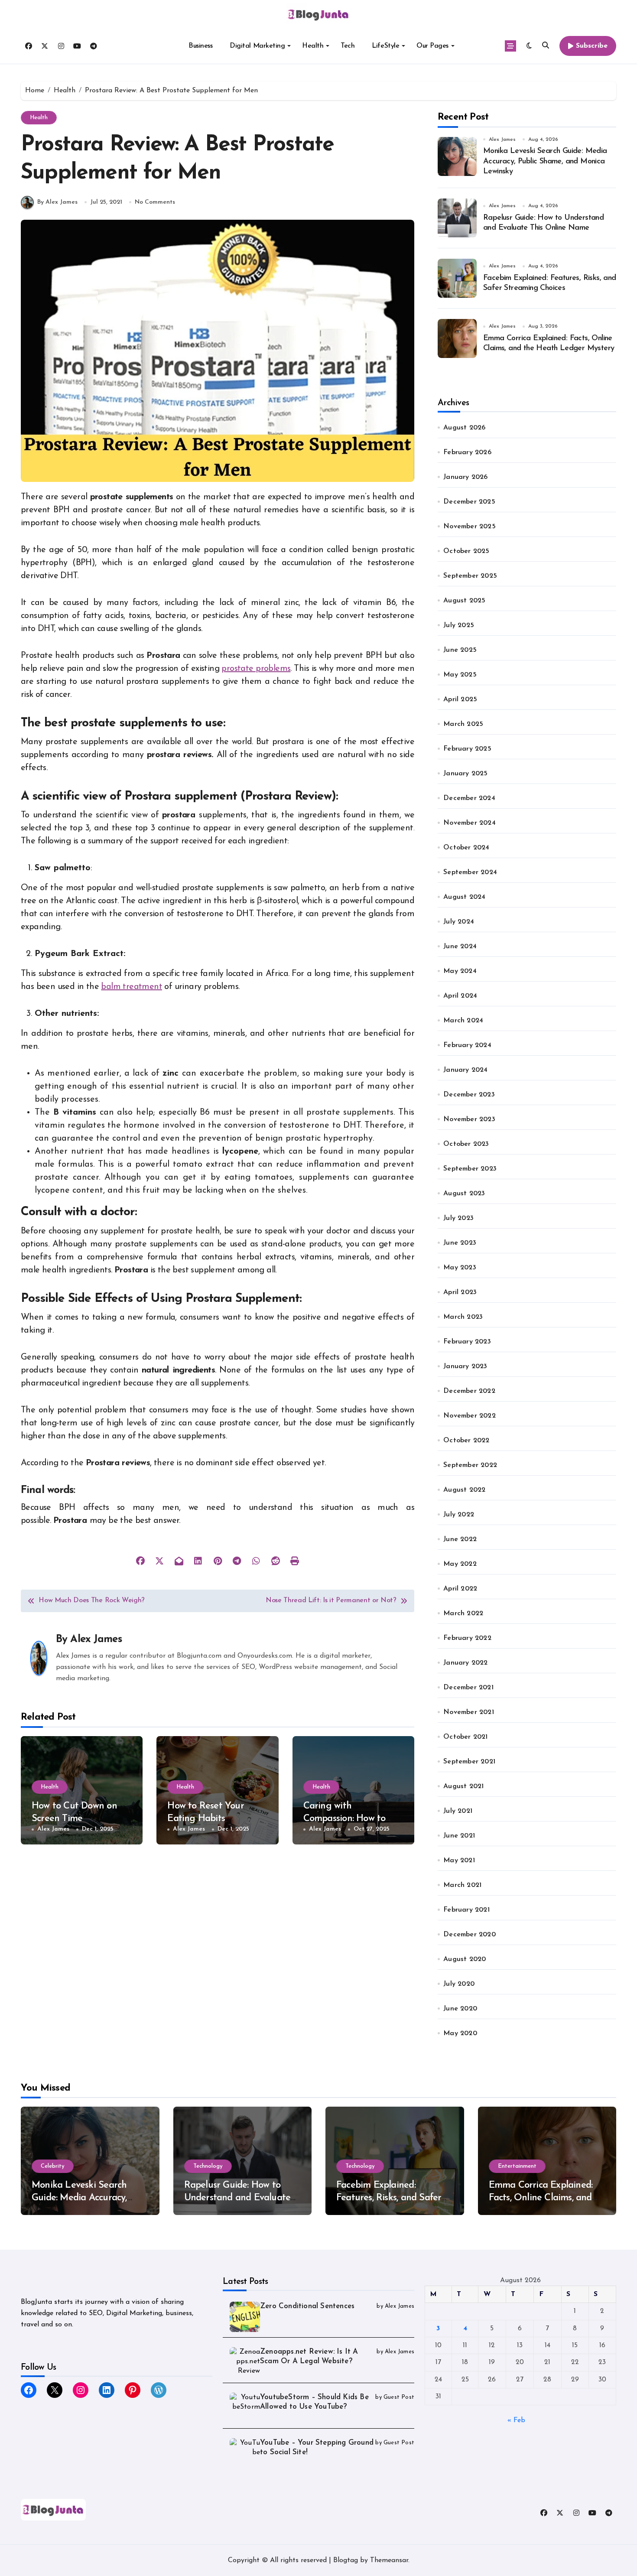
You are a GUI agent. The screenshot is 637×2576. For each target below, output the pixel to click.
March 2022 (463, 1613)
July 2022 (459, 1515)
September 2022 (470, 1465)
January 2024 (465, 1070)
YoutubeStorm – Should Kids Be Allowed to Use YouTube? (314, 2402)
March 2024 (463, 1021)
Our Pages (432, 46)
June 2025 (460, 650)
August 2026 (464, 428)
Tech (348, 46)
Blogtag (346, 2560)
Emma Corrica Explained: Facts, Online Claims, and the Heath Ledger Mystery (544, 2198)
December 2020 (470, 1935)
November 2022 (470, 1416)
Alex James (96, 1639)
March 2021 (462, 1885)
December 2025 (469, 502)
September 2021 (469, 1762)
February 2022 (467, 1638)
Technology (208, 2166)
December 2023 (469, 1095)
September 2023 (470, 1169)
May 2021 (459, 1860)
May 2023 (460, 1268)
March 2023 (463, 1317)
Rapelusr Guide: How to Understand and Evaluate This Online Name (237, 2198)
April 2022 (460, 1589)
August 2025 (464, 601)
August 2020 (465, 1959)
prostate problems (256, 669)
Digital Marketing (257, 46)
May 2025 (460, 675)
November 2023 (469, 1119)
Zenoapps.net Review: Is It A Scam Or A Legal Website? (309, 2356)
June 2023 (460, 1243)
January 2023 (465, 1366)
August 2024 (464, 897)
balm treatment (132, 987)
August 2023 (464, 1194)
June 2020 (460, 2009)
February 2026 (467, 452)
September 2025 (470, 576)
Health (313, 46)
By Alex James (57, 202)
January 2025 (465, 774)
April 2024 (460, 996)
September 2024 (470, 872)
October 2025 (466, 551)
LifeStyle (385, 46)
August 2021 (463, 1786)
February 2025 (467, 749)
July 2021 (458, 1811)
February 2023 (467, 1342)
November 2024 (470, 823)
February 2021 (466, 1910)
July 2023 (458, 1218)
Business (200, 46)
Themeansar (389, 2560)
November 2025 (470, 527)
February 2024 (467, 1045)
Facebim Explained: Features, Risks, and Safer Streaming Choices (389, 2198)
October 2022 (466, 1441)
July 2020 (459, 1984)
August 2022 (464, 1490)
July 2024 (459, 922)
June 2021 (459, 1836)
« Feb (516, 2420)
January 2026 (465, 477)
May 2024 (460, 971)
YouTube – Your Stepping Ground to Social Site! (317, 2448)
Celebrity (53, 2166)
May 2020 (460, 2033)
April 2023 (460, 1292)
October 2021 (465, 1737)
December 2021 (468, 1688)
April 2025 (460, 699)
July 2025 (459, 625)
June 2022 (460, 1539)
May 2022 (460, 1564)
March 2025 (463, 724)
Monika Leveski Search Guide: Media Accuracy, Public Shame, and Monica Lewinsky (545, 161)
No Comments (155, 202)
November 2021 (469, 1712)
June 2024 (460, 946)
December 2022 (469, 1391)
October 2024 (466, 848)
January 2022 (465, 1663)
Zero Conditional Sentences (307, 2306)
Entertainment (517, 2166)
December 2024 (469, 798)
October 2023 (466, 1144)
